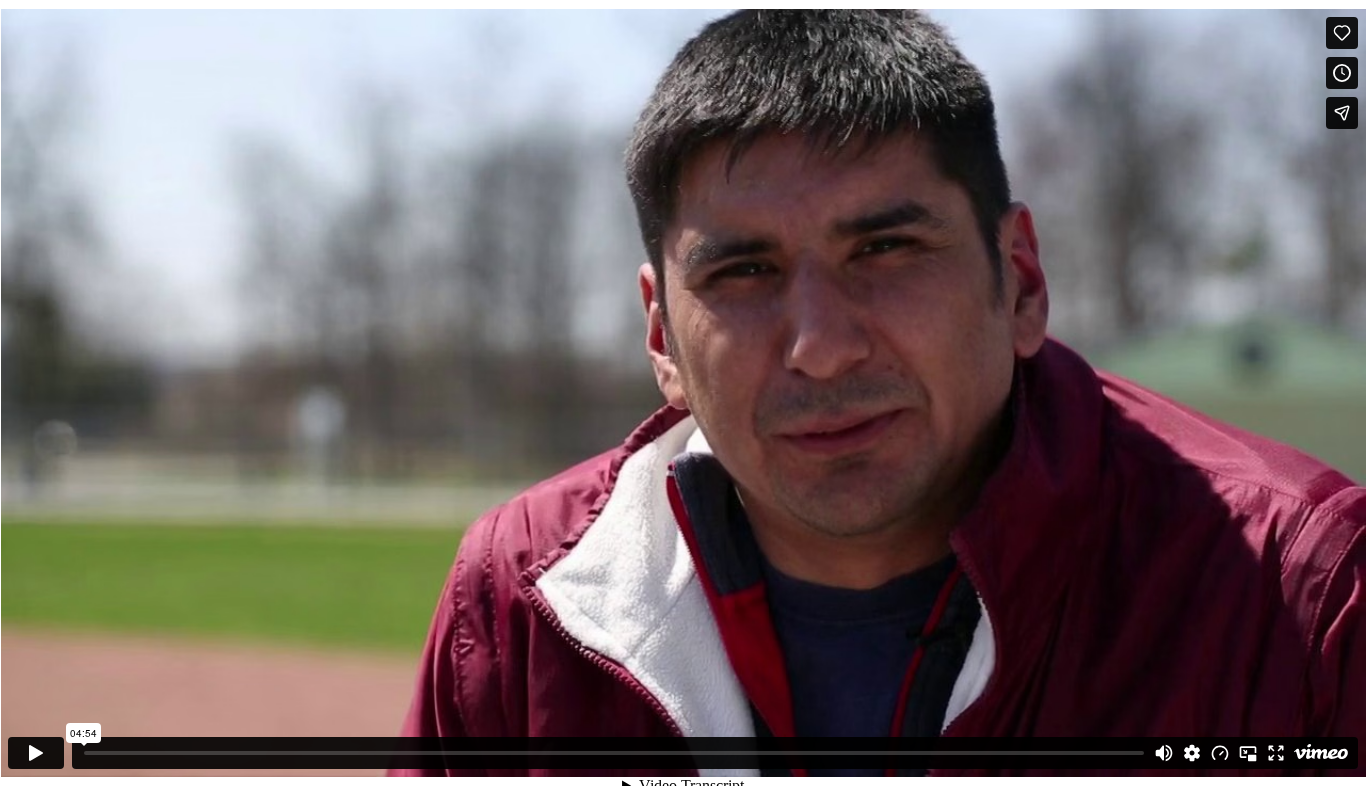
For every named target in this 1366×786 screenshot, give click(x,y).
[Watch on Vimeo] (1321, 753)
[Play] (36, 753)
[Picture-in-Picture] (1248, 753)
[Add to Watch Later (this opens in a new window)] (1342, 73)
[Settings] (1192, 753)
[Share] (1342, 113)
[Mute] (1164, 753)
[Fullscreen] (1276, 753)
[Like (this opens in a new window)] (1342, 33)
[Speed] (1220, 753)
